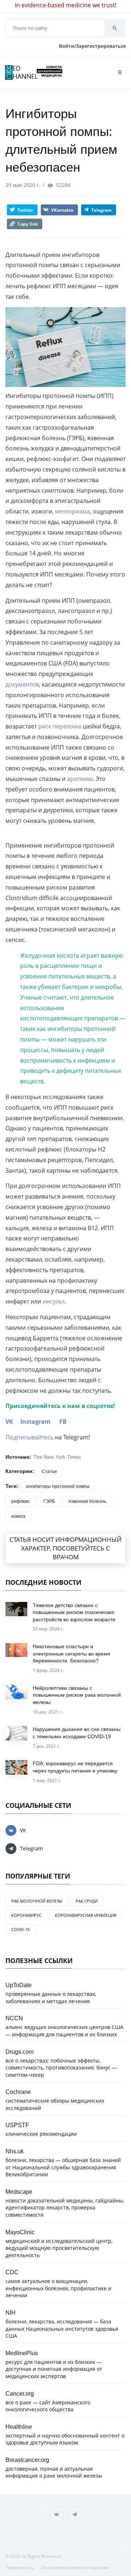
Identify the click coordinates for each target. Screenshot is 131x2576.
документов (22, 684)
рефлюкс (21, 1501)
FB (63, 1422)
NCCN (14, 2018)
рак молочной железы (37, 1901)
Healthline (19, 2427)
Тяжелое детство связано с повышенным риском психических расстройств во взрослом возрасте (74, 1612)
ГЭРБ (49, 1501)
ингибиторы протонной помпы (58, 1486)
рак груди (87, 1901)
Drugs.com (19, 2052)
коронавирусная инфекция (86, 1915)
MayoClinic (20, 2232)
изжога (18, 1516)
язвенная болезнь (87, 1501)
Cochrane (18, 2092)
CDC (12, 2272)
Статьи (49, 1471)
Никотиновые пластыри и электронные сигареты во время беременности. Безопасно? (72, 1654)
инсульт (53, 1301)
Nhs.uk (15, 2151)
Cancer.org (20, 2393)
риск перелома (60, 726)
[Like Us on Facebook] (56, 2514)
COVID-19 (20, 1929)
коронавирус (26, 1915)
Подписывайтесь (29, 1437)
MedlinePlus (22, 2353)
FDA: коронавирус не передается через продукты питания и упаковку (75, 1767)
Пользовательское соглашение (75, 2567)
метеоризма (72, 511)
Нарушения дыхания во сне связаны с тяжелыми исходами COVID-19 (77, 1733)
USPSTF (17, 2125)
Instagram (35, 1422)
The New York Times (57, 1457)
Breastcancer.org (27, 2460)
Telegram (31, 1848)
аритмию (80, 779)
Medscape (19, 2192)
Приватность (20, 2567)
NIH (11, 2313)
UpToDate (19, 1985)
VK (9, 1422)
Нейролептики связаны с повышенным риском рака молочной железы (77, 1695)
